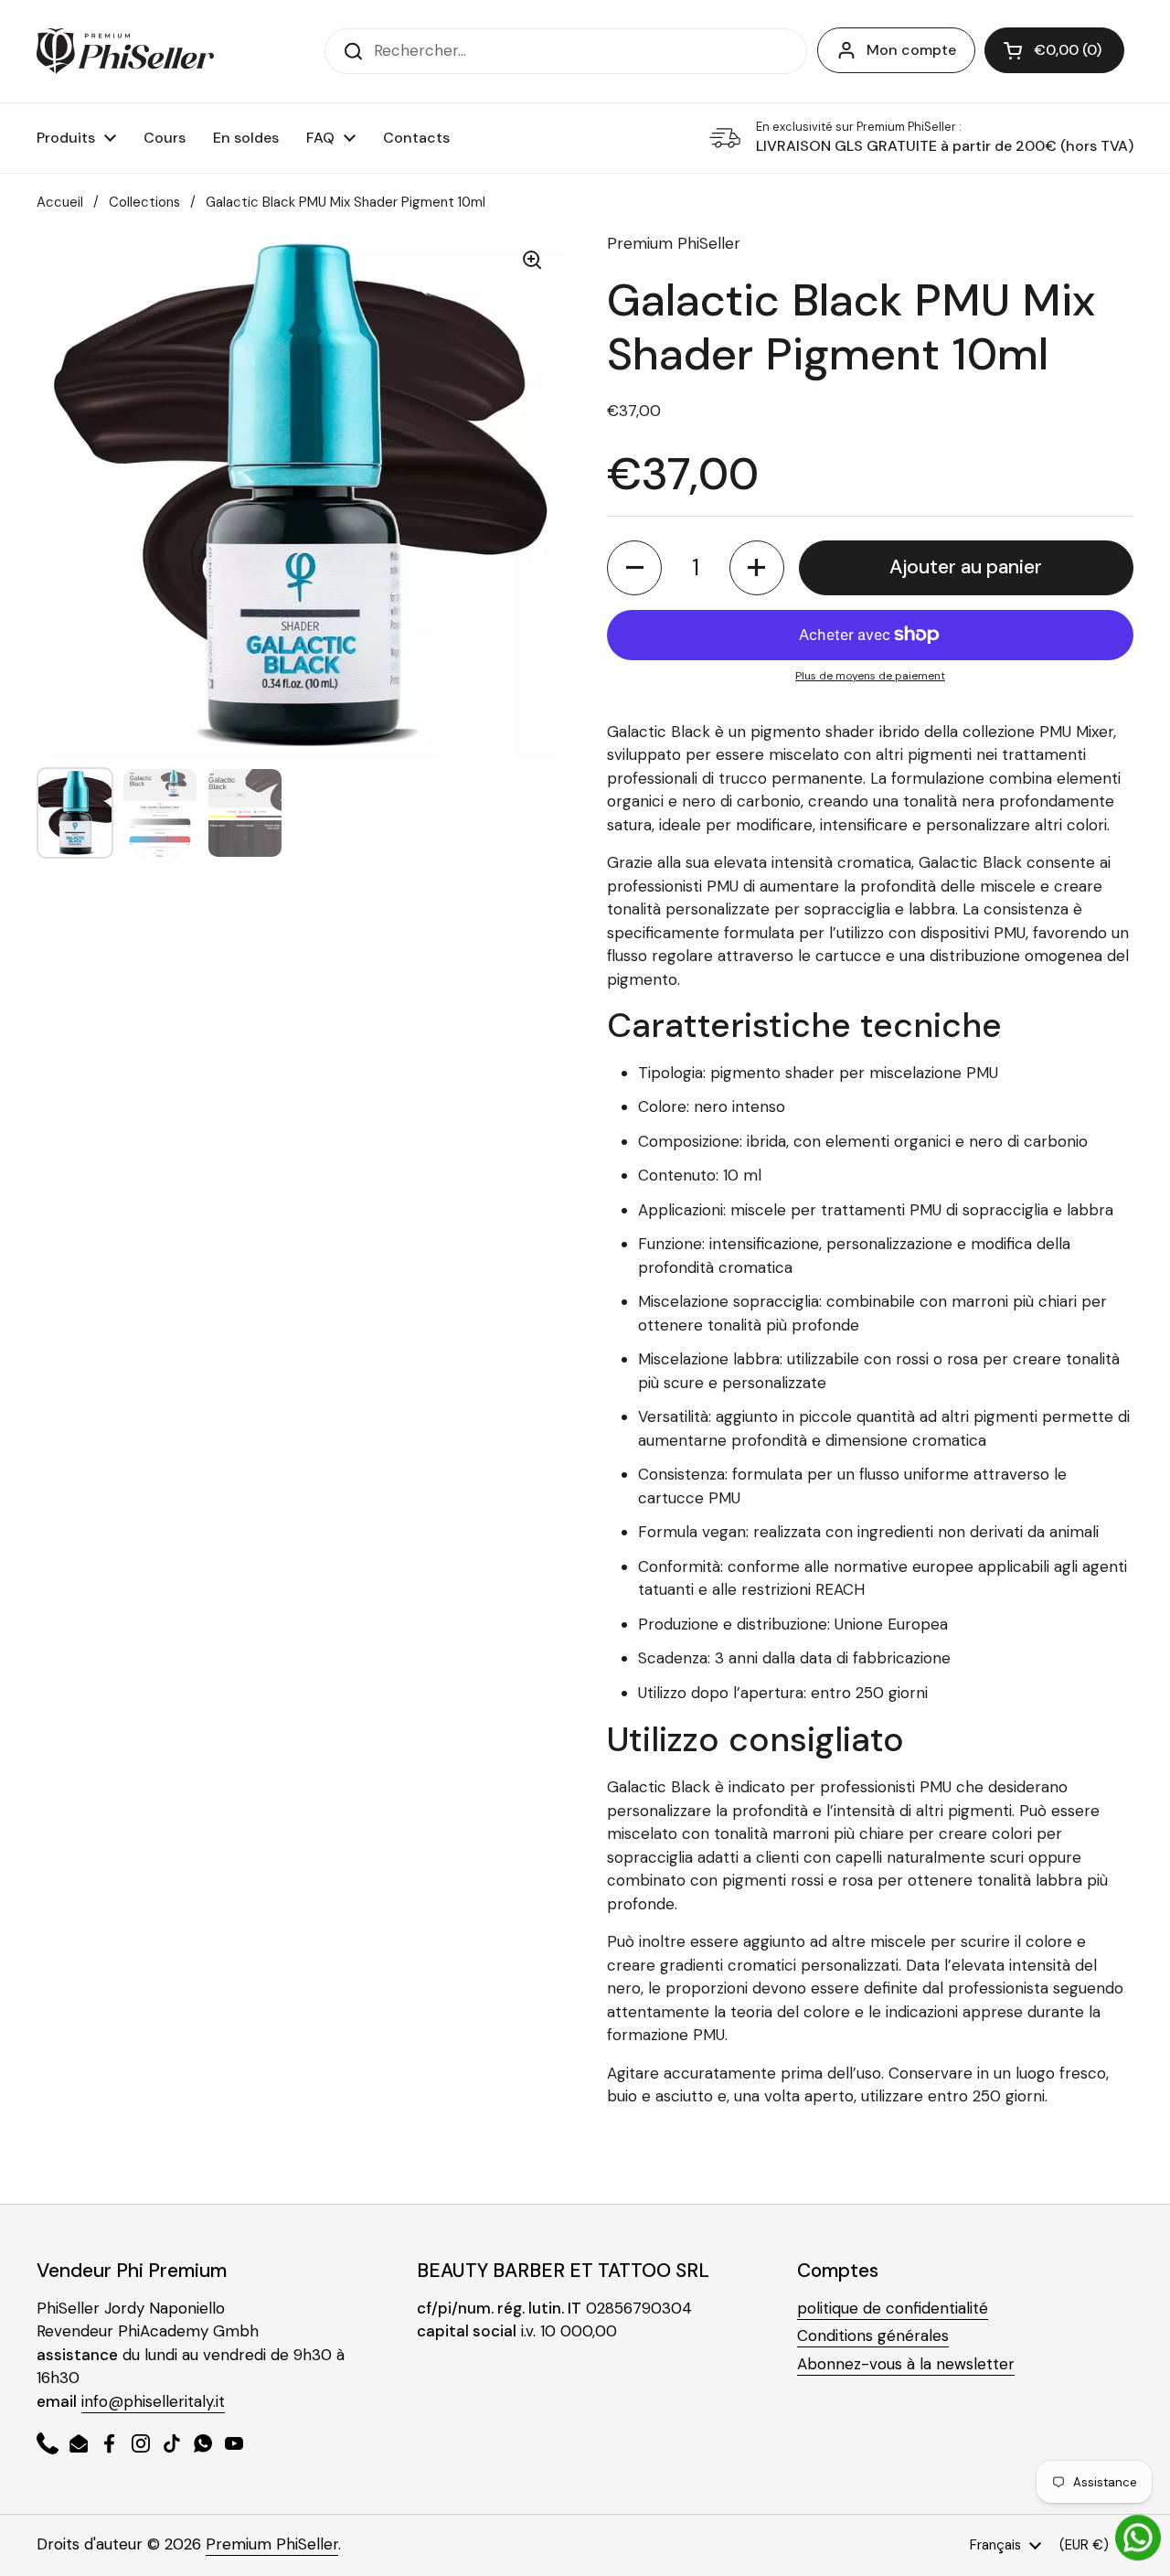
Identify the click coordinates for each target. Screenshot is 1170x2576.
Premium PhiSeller (272, 2544)
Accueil (60, 202)
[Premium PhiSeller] (125, 51)
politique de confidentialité (893, 2308)
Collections (144, 202)
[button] (1054, 50)
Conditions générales (873, 2336)
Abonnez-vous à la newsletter (906, 2364)
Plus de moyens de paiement (870, 676)
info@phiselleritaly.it (153, 2401)
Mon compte (911, 50)
